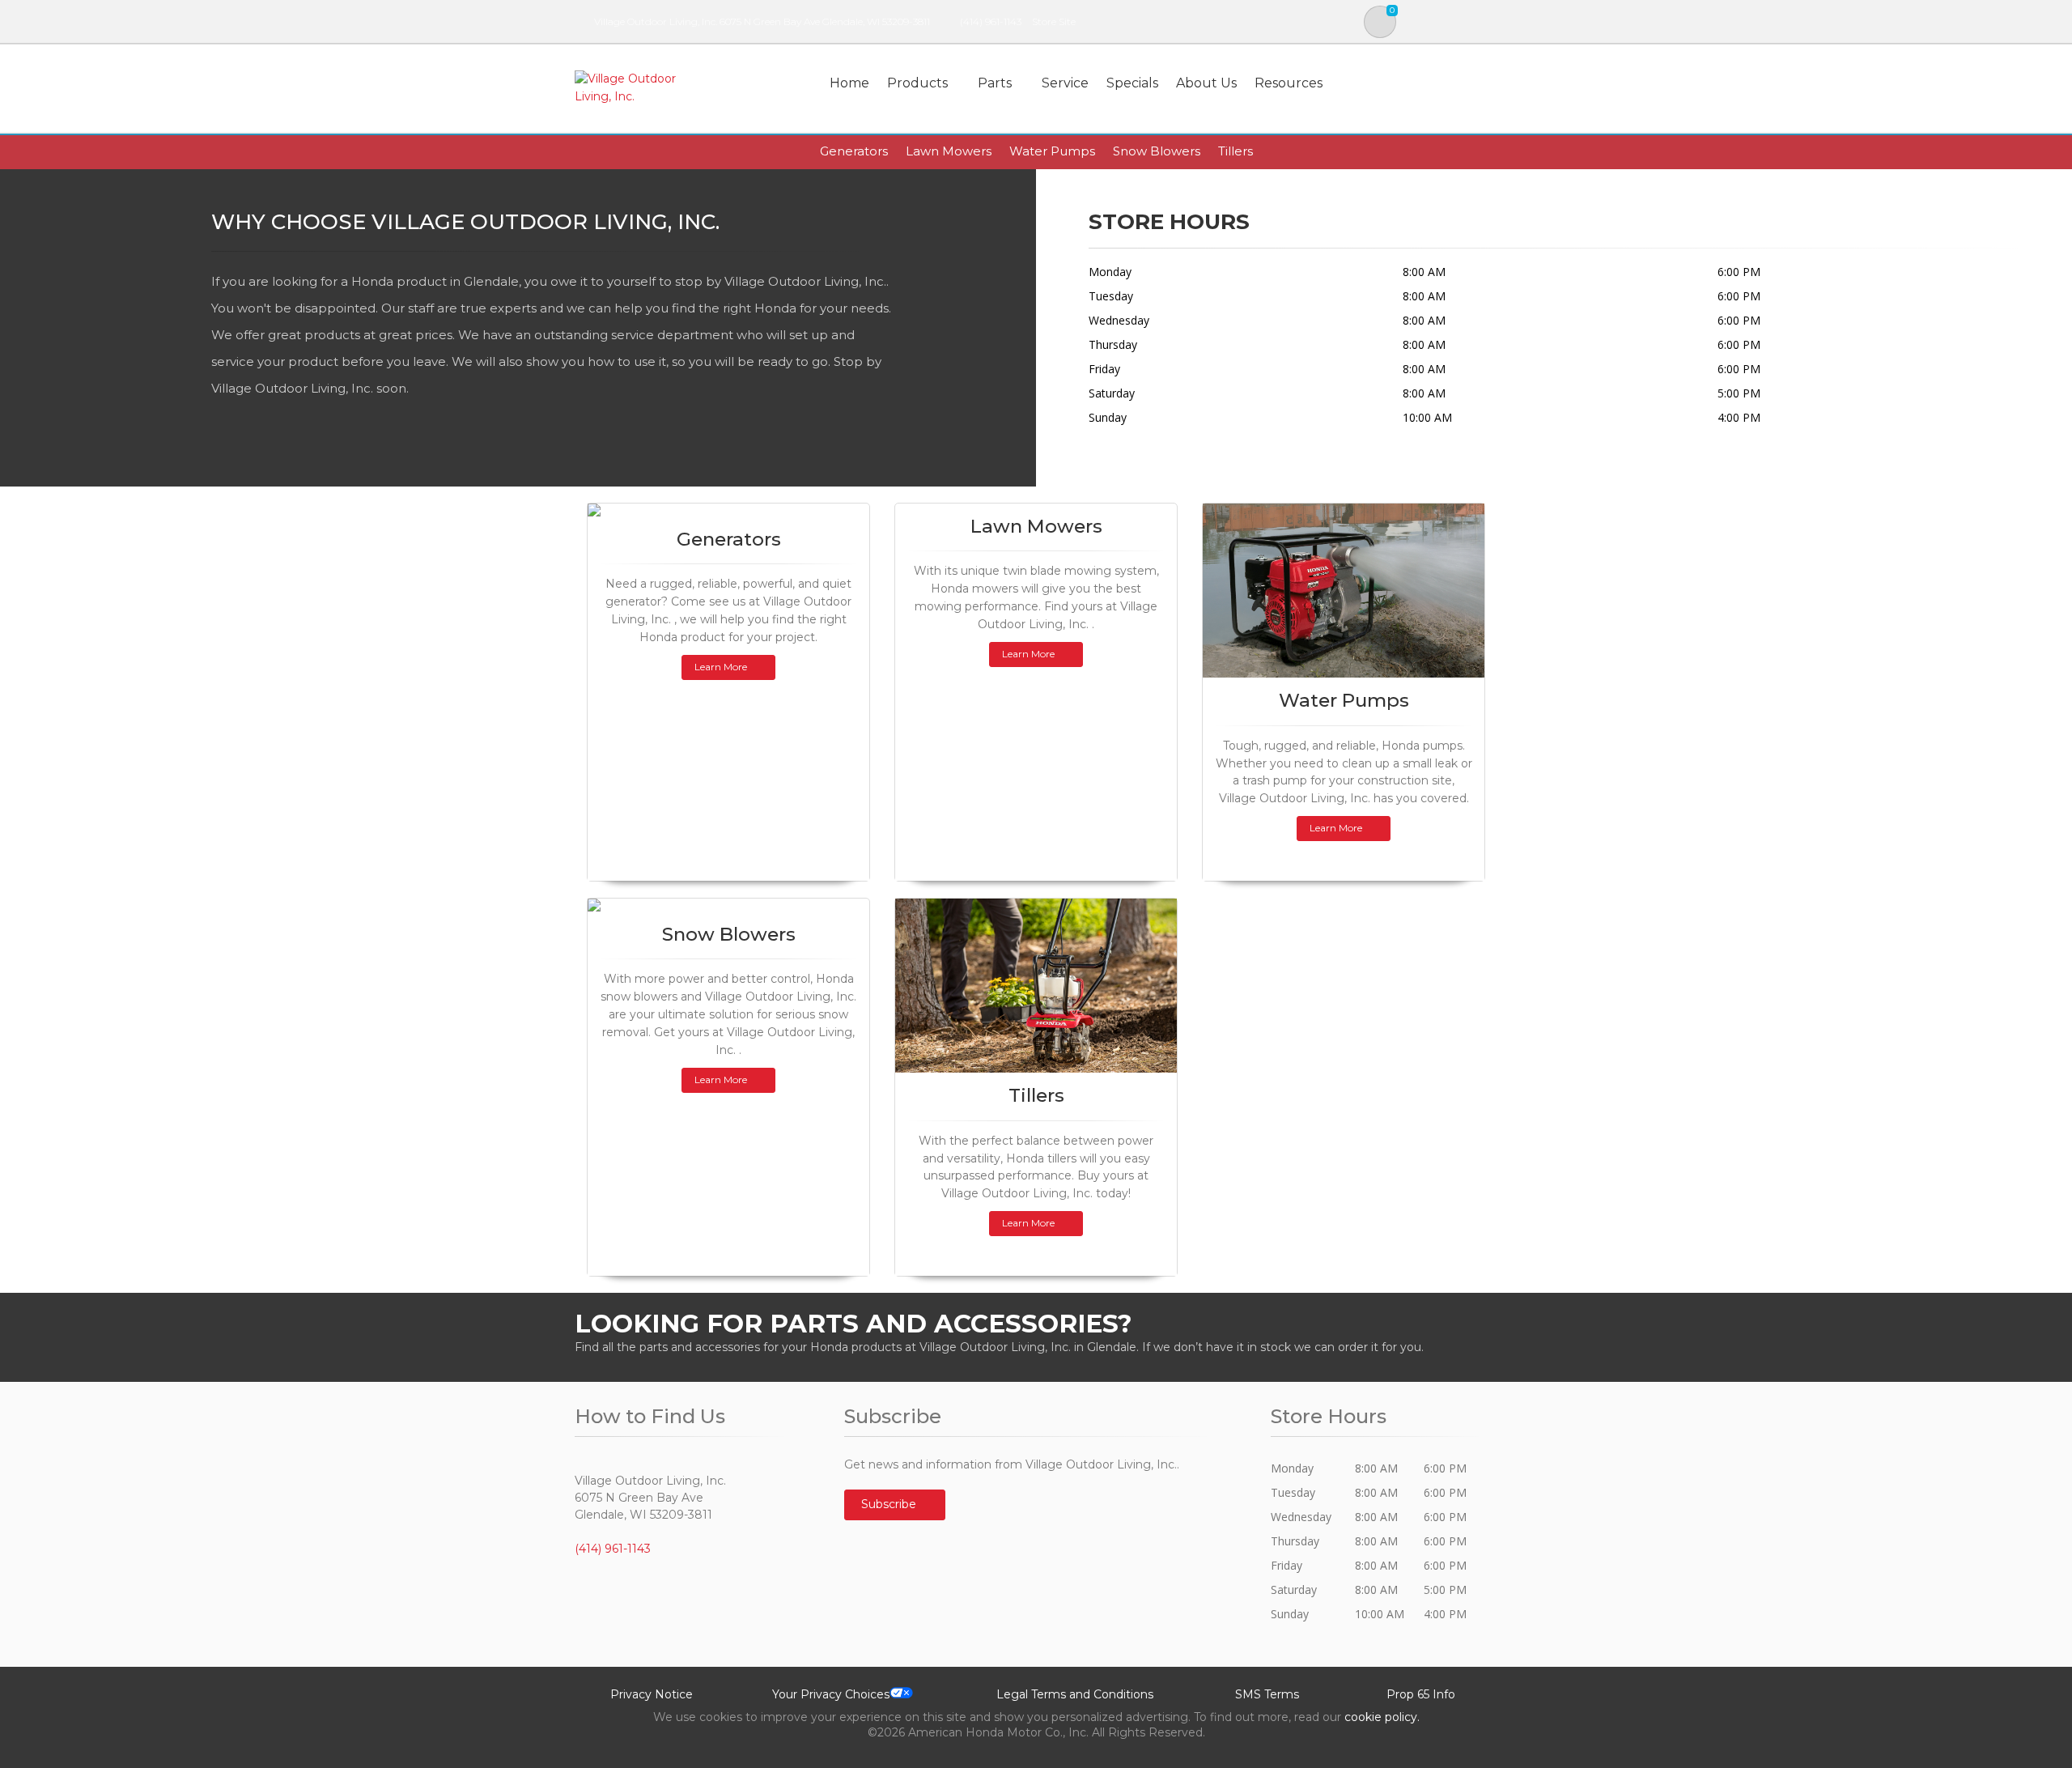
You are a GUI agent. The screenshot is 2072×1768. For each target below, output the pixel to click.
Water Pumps (1052, 151)
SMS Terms (1267, 1694)
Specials (1132, 83)
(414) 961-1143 (991, 21)
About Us (1206, 83)
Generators (854, 151)
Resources (1289, 83)
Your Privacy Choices (831, 1694)
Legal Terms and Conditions (1075, 1694)
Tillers (1236, 151)
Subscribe (890, 1504)
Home (849, 83)
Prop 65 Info (1421, 1694)
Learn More (721, 667)
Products (917, 83)
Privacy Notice (652, 1694)
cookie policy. (1382, 1717)
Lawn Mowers (949, 151)
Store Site (1054, 21)
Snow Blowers (1157, 151)
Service (1065, 83)
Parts (995, 83)
